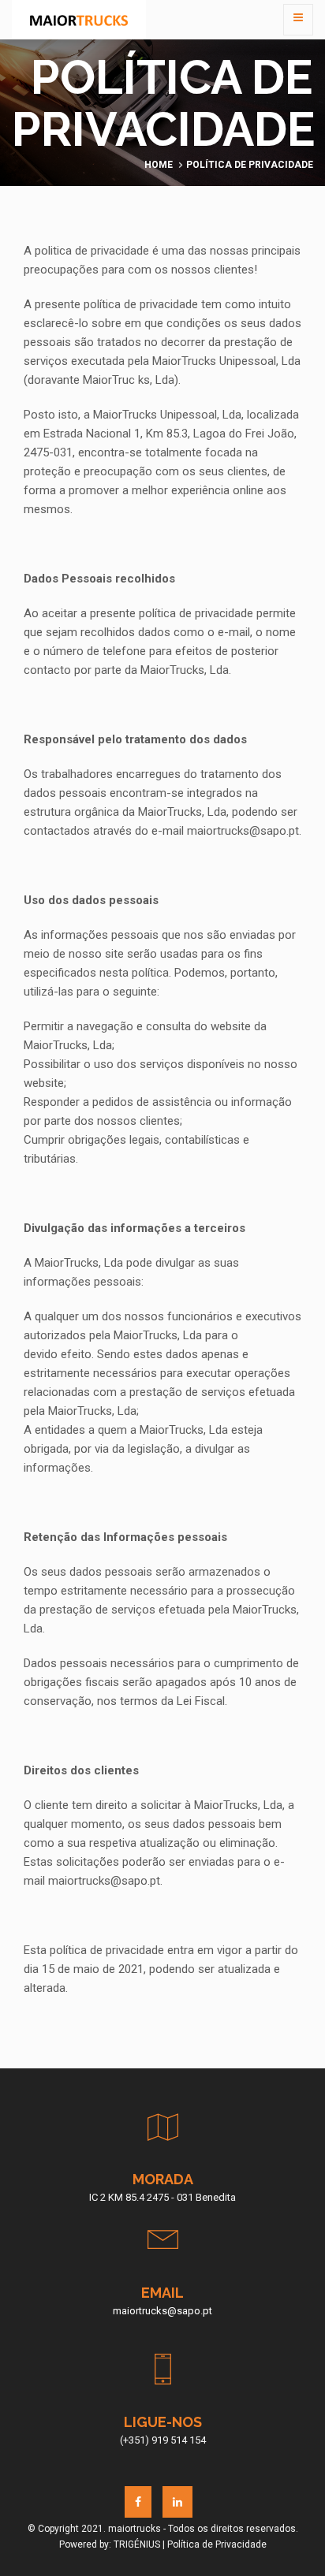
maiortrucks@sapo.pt (162, 2311)
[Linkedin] (177, 2502)
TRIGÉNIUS (137, 2544)
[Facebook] (138, 2502)
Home (159, 165)
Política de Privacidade (217, 2544)
